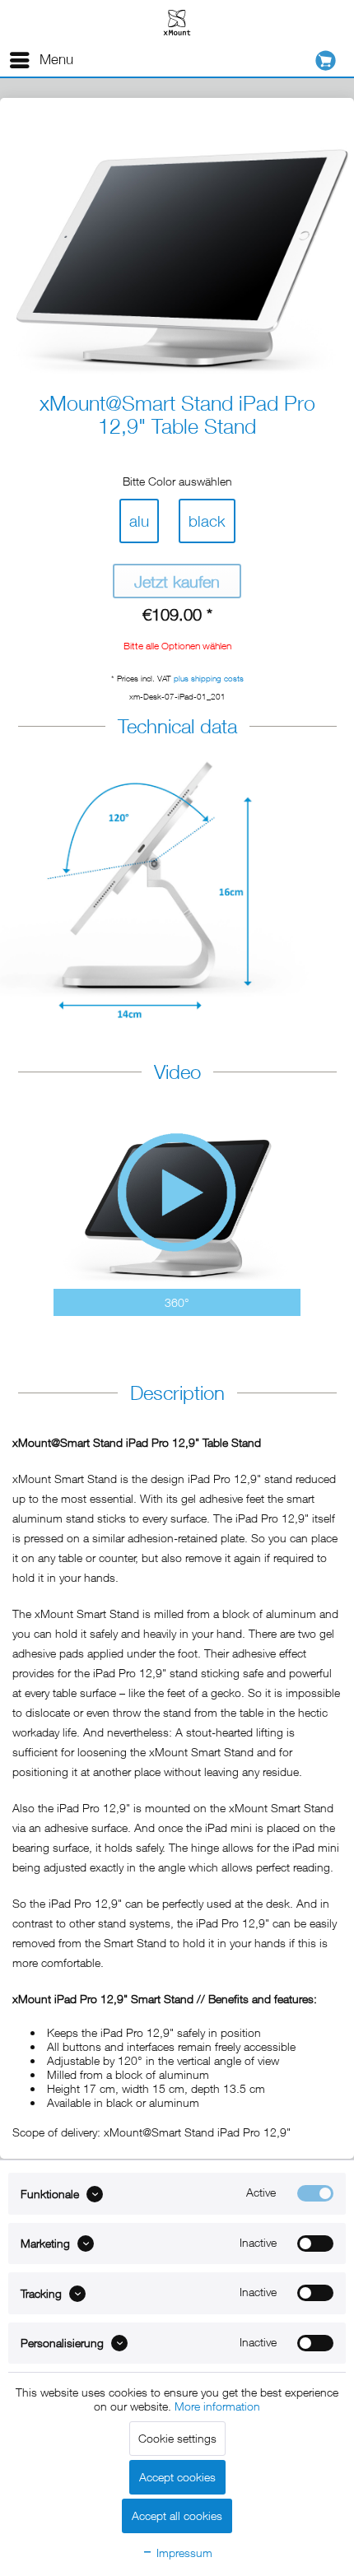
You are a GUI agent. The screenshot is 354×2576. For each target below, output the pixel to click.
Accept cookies (177, 2477)
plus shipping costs (209, 678)
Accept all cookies (177, 2516)
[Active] (315, 2193)
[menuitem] (41, 60)
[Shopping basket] (330, 60)
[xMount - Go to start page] (177, 22)
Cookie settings (177, 2438)
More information (217, 2406)
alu (139, 521)
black (207, 521)
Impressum (183, 2553)
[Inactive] (315, 2244)
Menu (56, 59)
